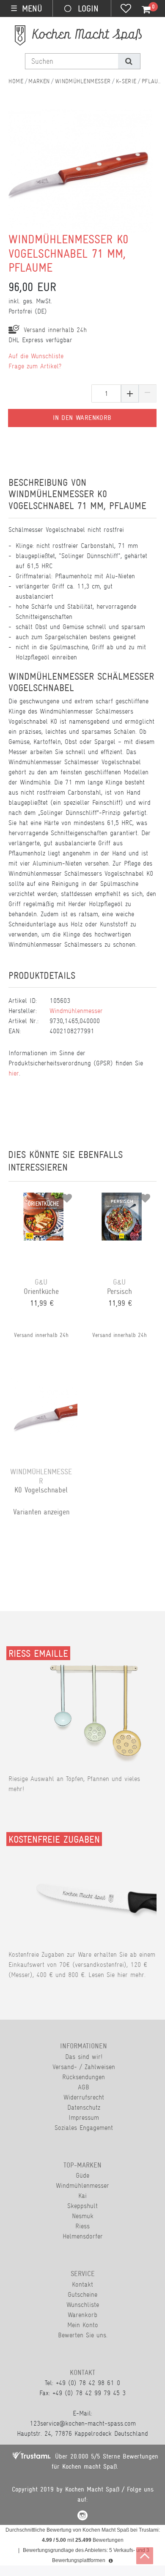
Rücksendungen (84, 2077)
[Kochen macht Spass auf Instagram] (82, 2517)
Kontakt (82, 2284)
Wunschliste (83, 2305)
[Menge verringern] (148, 393)
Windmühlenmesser (83, 81)
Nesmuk (83, 2216)
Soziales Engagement (84, 2128)
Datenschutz (84, 2107)
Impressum (84, 2117)
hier (14, 1073)
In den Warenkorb (82, 418)
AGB (84, 2087)
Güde (82, 2175)
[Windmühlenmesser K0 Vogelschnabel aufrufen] (43, 1385)
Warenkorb (82, 2315)
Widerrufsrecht (84, 2097)
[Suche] (129, 61)
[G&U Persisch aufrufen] (122, 1195)
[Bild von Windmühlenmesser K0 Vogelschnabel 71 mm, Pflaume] (79, 176)
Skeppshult (82, 2206)
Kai (82, 2196)
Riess (82, 2226)
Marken (39, 81)
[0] (141, 10)
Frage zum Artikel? (35, 366)
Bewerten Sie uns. (83, 2335)
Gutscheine (82, 2294)
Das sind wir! (84, 2057)
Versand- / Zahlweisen (84, 2067)
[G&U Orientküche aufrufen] (43, 1195)
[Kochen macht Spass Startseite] (16, 81)
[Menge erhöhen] (130, 393)
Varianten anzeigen (41, 1512)
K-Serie (126, 81)
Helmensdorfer (83, 2236)
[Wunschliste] (126, 9)
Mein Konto (83, 2325)
